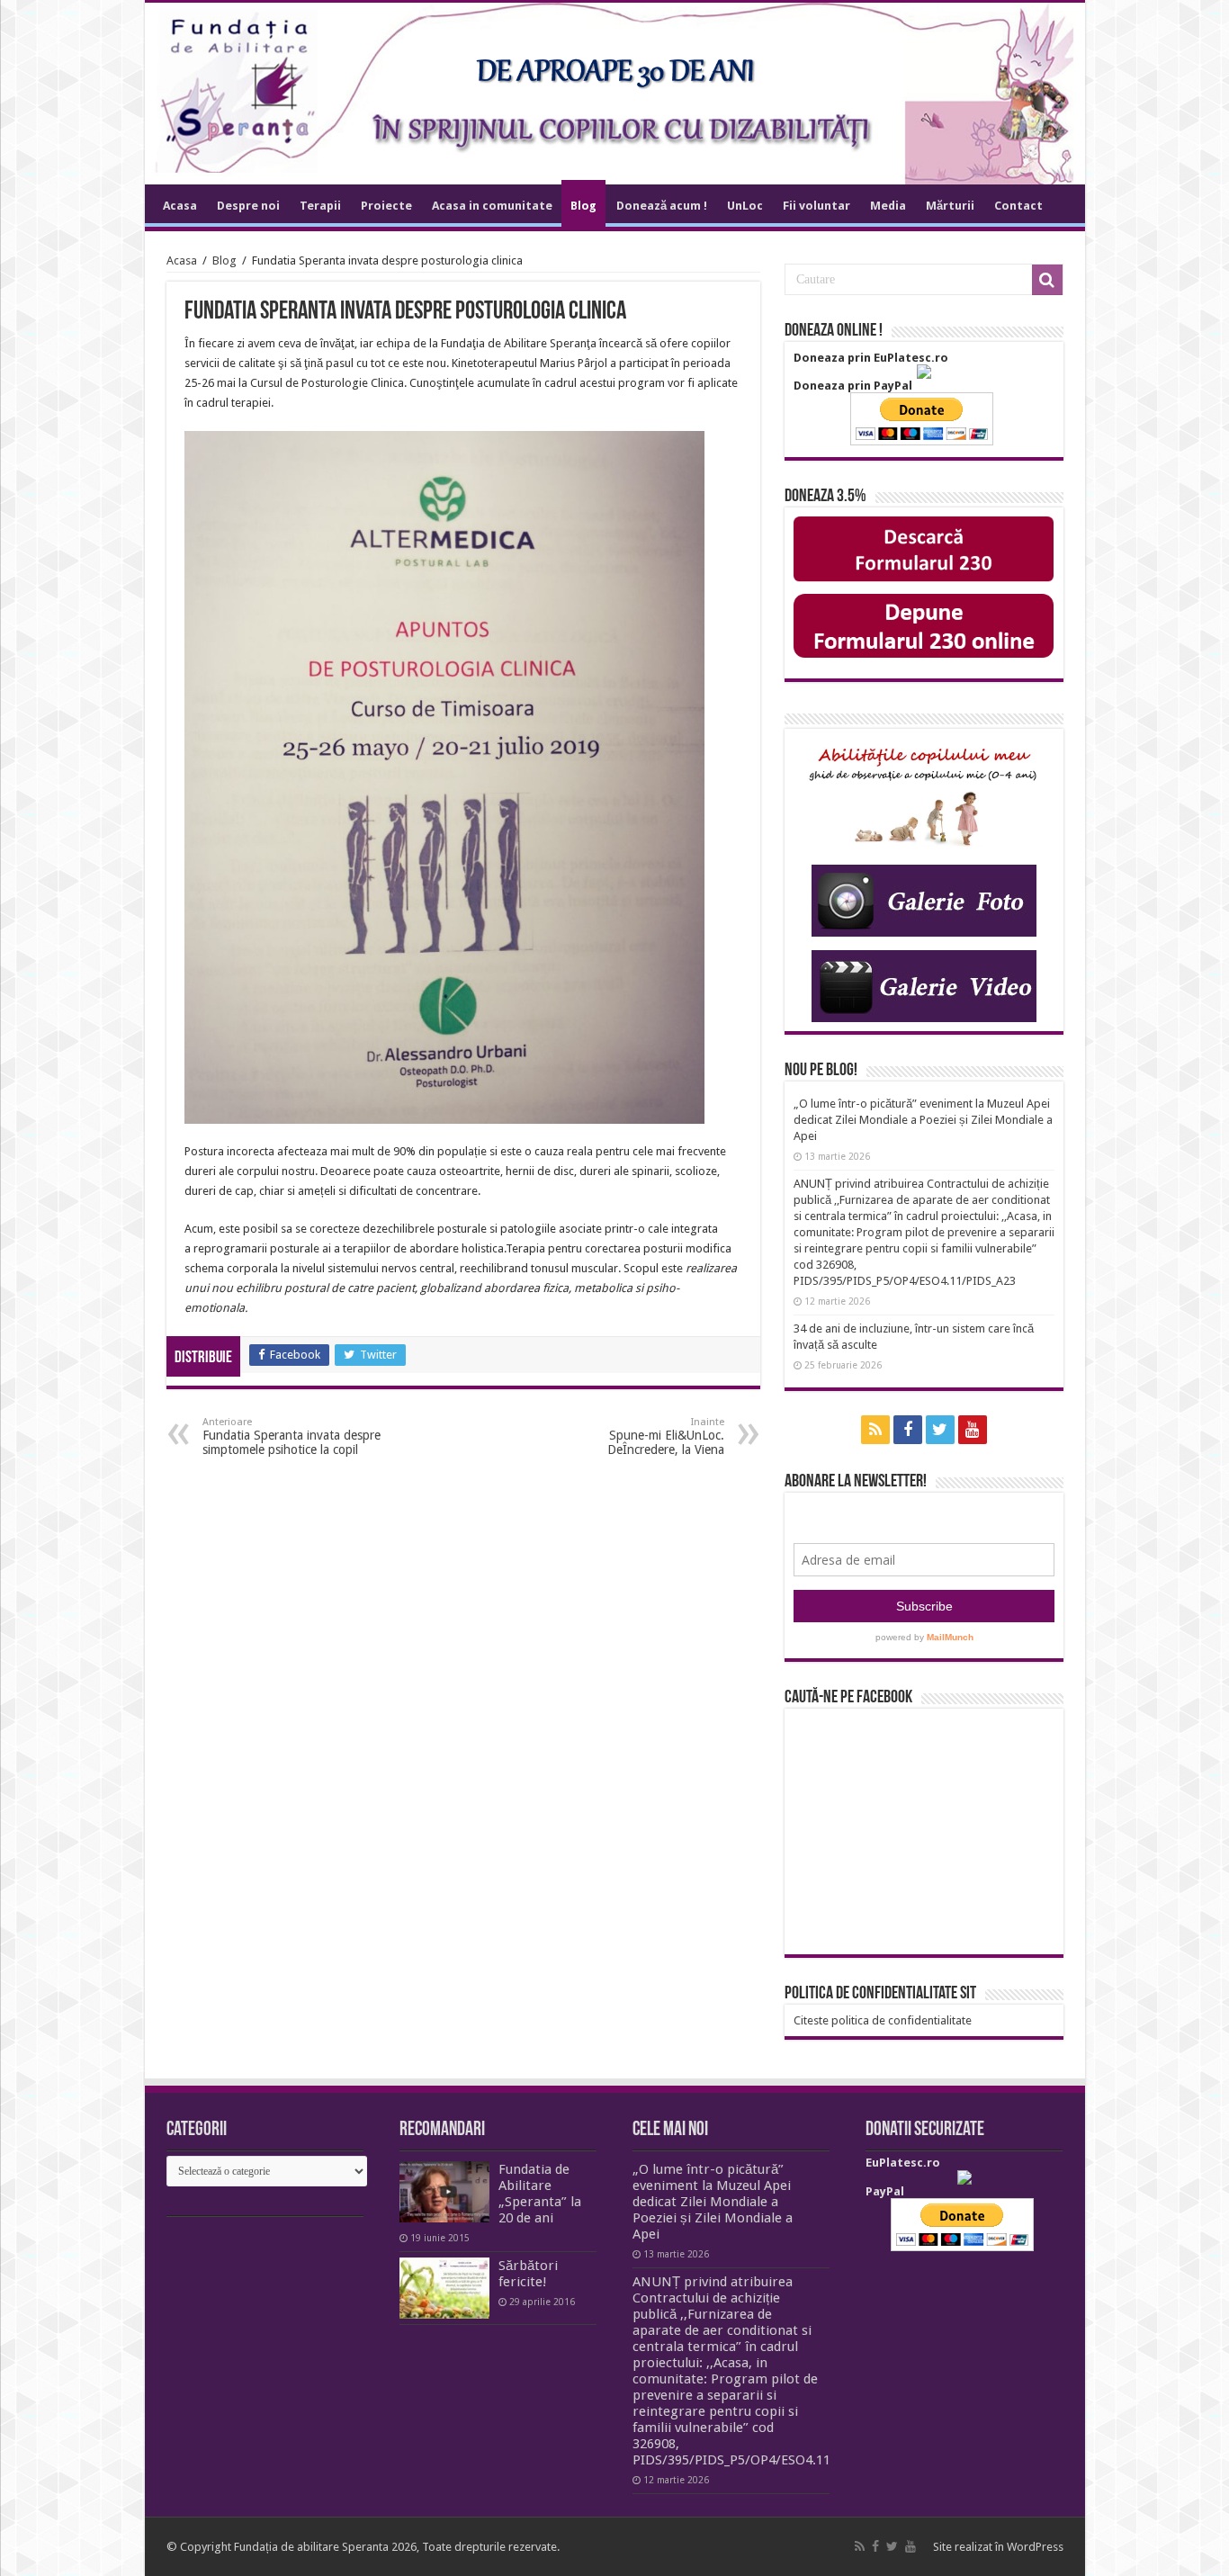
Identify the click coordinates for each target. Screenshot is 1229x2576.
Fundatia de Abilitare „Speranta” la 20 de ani (540, 2194)
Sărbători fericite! (528, 2274)
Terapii (320, 206)
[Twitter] (940, 1430)
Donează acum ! (662, 206)
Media (888, 206)
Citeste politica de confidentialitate (883, 2020)
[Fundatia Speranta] (615, 94)
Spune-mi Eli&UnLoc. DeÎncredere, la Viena (666, 1436)
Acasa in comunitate (492, 206)
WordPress (1035, 2547)
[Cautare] (1047, 280)
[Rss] (875, 1430)
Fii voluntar (816, 206)
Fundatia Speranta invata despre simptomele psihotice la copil (292, 1436)
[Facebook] (908, 1430)
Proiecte (386, 206)
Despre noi (248, 206)
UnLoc (745, 206)
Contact (1018, 206)
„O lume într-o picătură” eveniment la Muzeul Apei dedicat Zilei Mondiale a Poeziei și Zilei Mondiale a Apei (923, 1120)
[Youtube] (973, 1430)
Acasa (180, 206)
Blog (583, 206)
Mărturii (950, 206)
